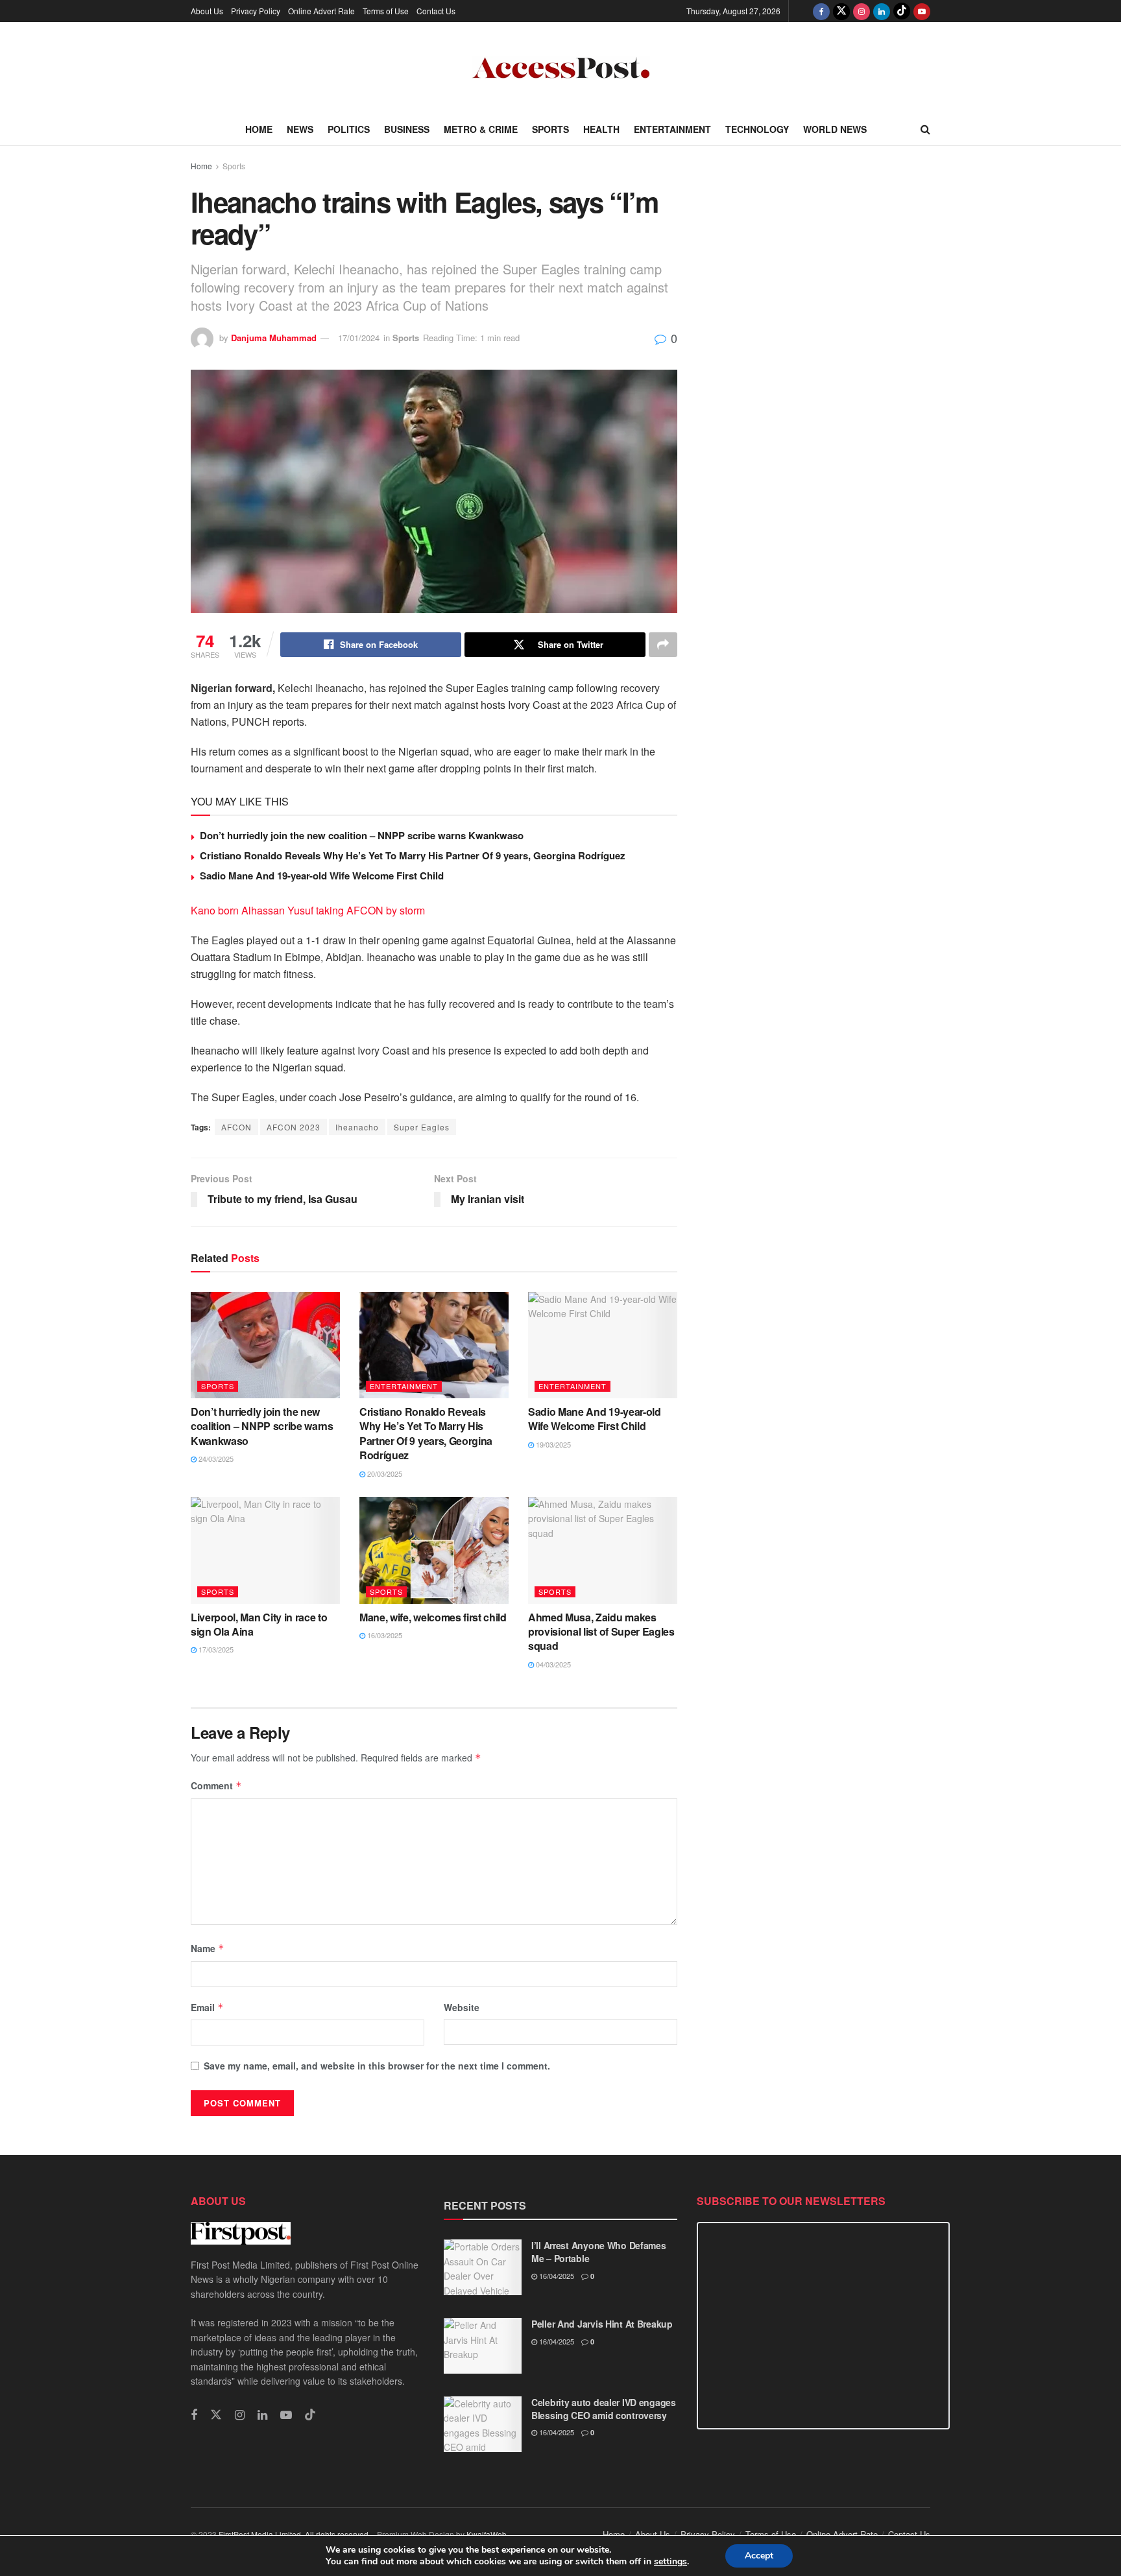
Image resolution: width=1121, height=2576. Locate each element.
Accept (759, 2556)
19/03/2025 (552, 1444)
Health (601, 129)
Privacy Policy (256, 11)
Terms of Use (386, 11)
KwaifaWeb (487, 2534)
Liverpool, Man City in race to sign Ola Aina (259, 1624)
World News (835, 129)
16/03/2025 (384, 1635)
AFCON (236, 1127)
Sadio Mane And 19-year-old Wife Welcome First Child (322, 876)
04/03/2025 (552, 1664)
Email (207, 2007)
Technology (757, 129)
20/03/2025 (384, 1473)
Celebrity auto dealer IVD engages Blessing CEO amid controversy (604, 2409)
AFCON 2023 (294, 1127)
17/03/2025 (215, 1649)
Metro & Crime (481, 129)
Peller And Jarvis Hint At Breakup (602, 2324)
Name (208, 1948)
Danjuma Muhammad (274, 338)
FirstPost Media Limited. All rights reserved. (295, 2534)
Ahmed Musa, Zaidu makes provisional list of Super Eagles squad (601, 1632)
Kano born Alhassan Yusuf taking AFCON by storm (308, 910)
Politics (349, 129)
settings (670, 2562)
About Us (207, 11)
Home (259, 129)
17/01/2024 (359, 338)
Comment (216, 1785)
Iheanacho (357, 1127)
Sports (550, 129)
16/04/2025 (556, 2276)
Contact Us (436, 11)
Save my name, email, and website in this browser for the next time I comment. (377, 2066)
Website (462, 2007)
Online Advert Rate (321, 11)
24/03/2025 (215, 1459)
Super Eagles (422, 1127)
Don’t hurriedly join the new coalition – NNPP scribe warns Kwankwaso (362, 835)
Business (407, 129)
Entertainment (672, 129)
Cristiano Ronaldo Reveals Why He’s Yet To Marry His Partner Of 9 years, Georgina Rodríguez (413, 855)
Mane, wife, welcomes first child (433, 1617)
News (300, 129)
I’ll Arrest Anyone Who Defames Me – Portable (599, 2252)
